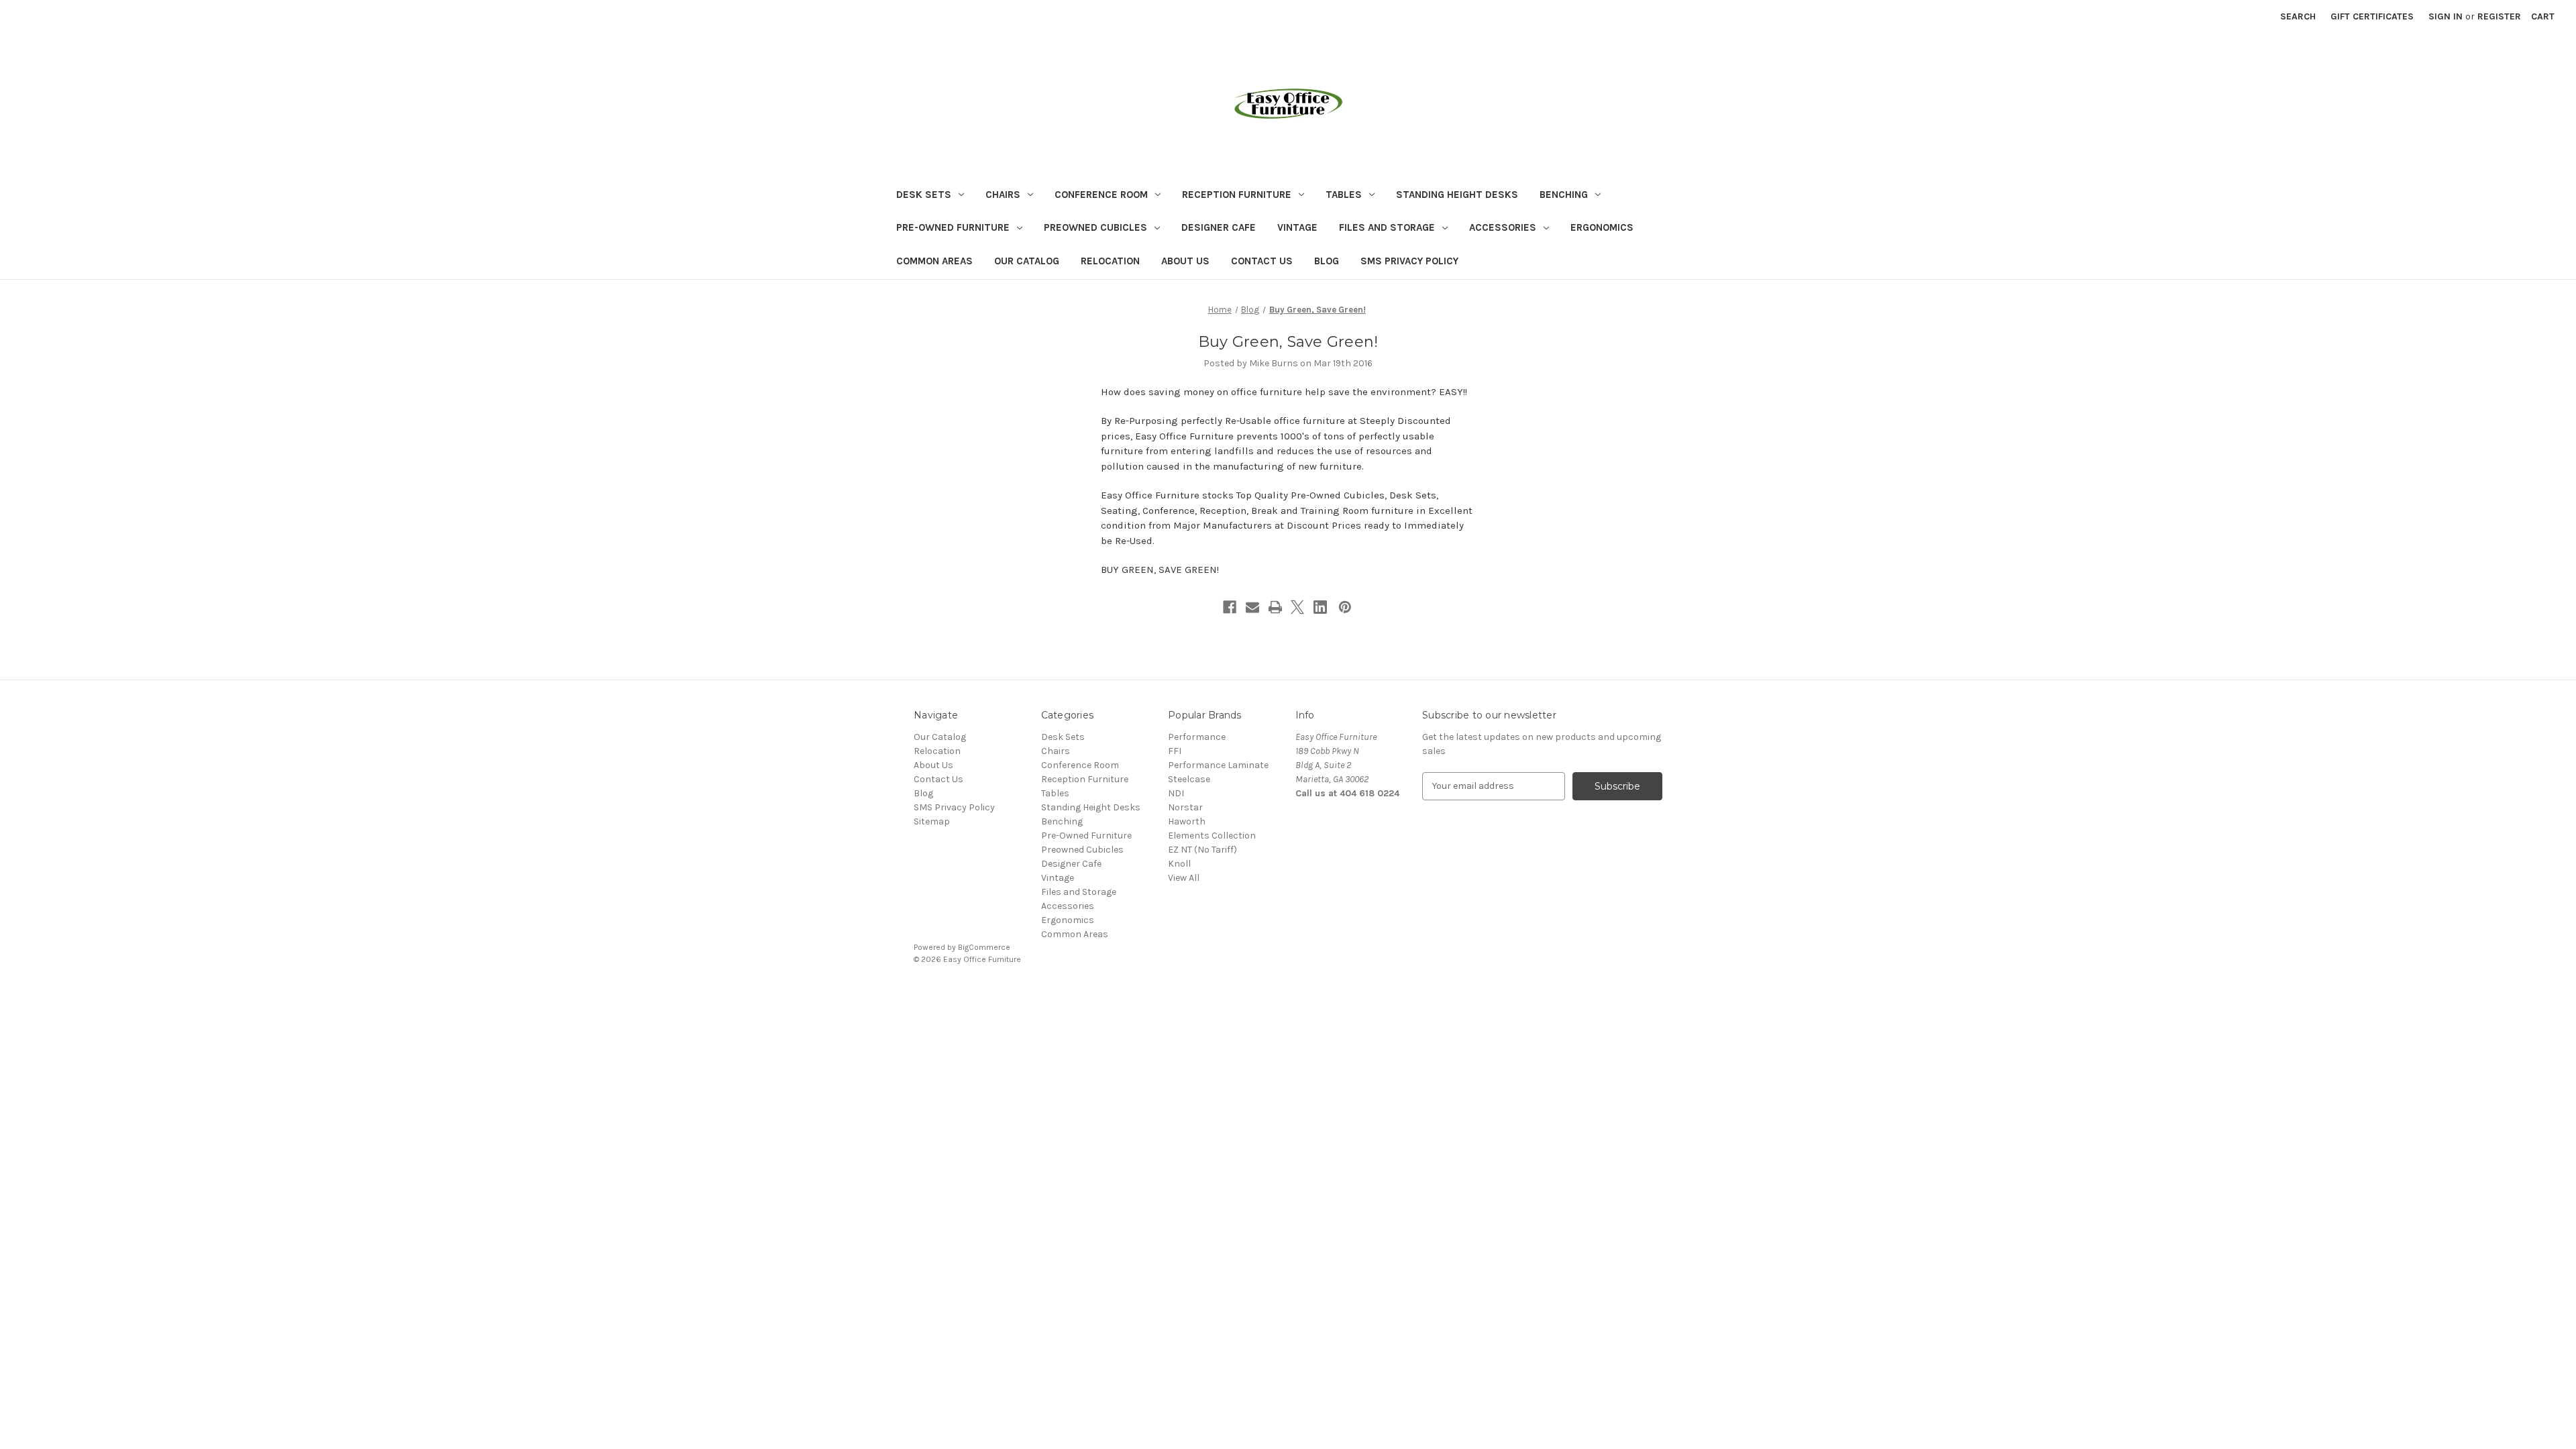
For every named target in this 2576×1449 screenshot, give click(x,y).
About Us (1185, 261)
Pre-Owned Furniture (953, 227)
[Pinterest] (1345, 607)
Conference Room (1101, 195)
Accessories (1503, 227)
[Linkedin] (1320, 607)
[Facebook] (1230, 607)
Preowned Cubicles (1095, 227)
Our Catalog (1027, 261)
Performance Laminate (1218, 765)
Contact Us (1262, 261)
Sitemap (932, 821)
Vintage (1297, 227)
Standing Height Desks (1457, 195)
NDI (1176, 793)
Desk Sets (924, 195)
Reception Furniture (1237, 195)
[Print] (1275, 607)
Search (2298, 16)
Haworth (1187, 821)
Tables (1344, 195)
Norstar (1185, 807)
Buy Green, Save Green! (1288, 342)
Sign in (2446, 16)
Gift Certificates (2372, 16)
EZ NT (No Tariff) (1202, 850)
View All (1184, 878)
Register (2499, 16)
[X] (1297, 607)
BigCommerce (984, 947)
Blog (1327, 261)
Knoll (1179, 864)
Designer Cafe (1219, 227)
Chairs (1003, 195)
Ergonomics (1602, 227)
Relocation (1110, 261)
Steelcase (1189, 779)
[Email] (1252, 607)
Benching (1564, 195)
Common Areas (934, 261)
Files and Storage (1387, 227)
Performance (1197, 737)
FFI (1175, 751)
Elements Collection (1212, 836)
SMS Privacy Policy (1409, 261)
